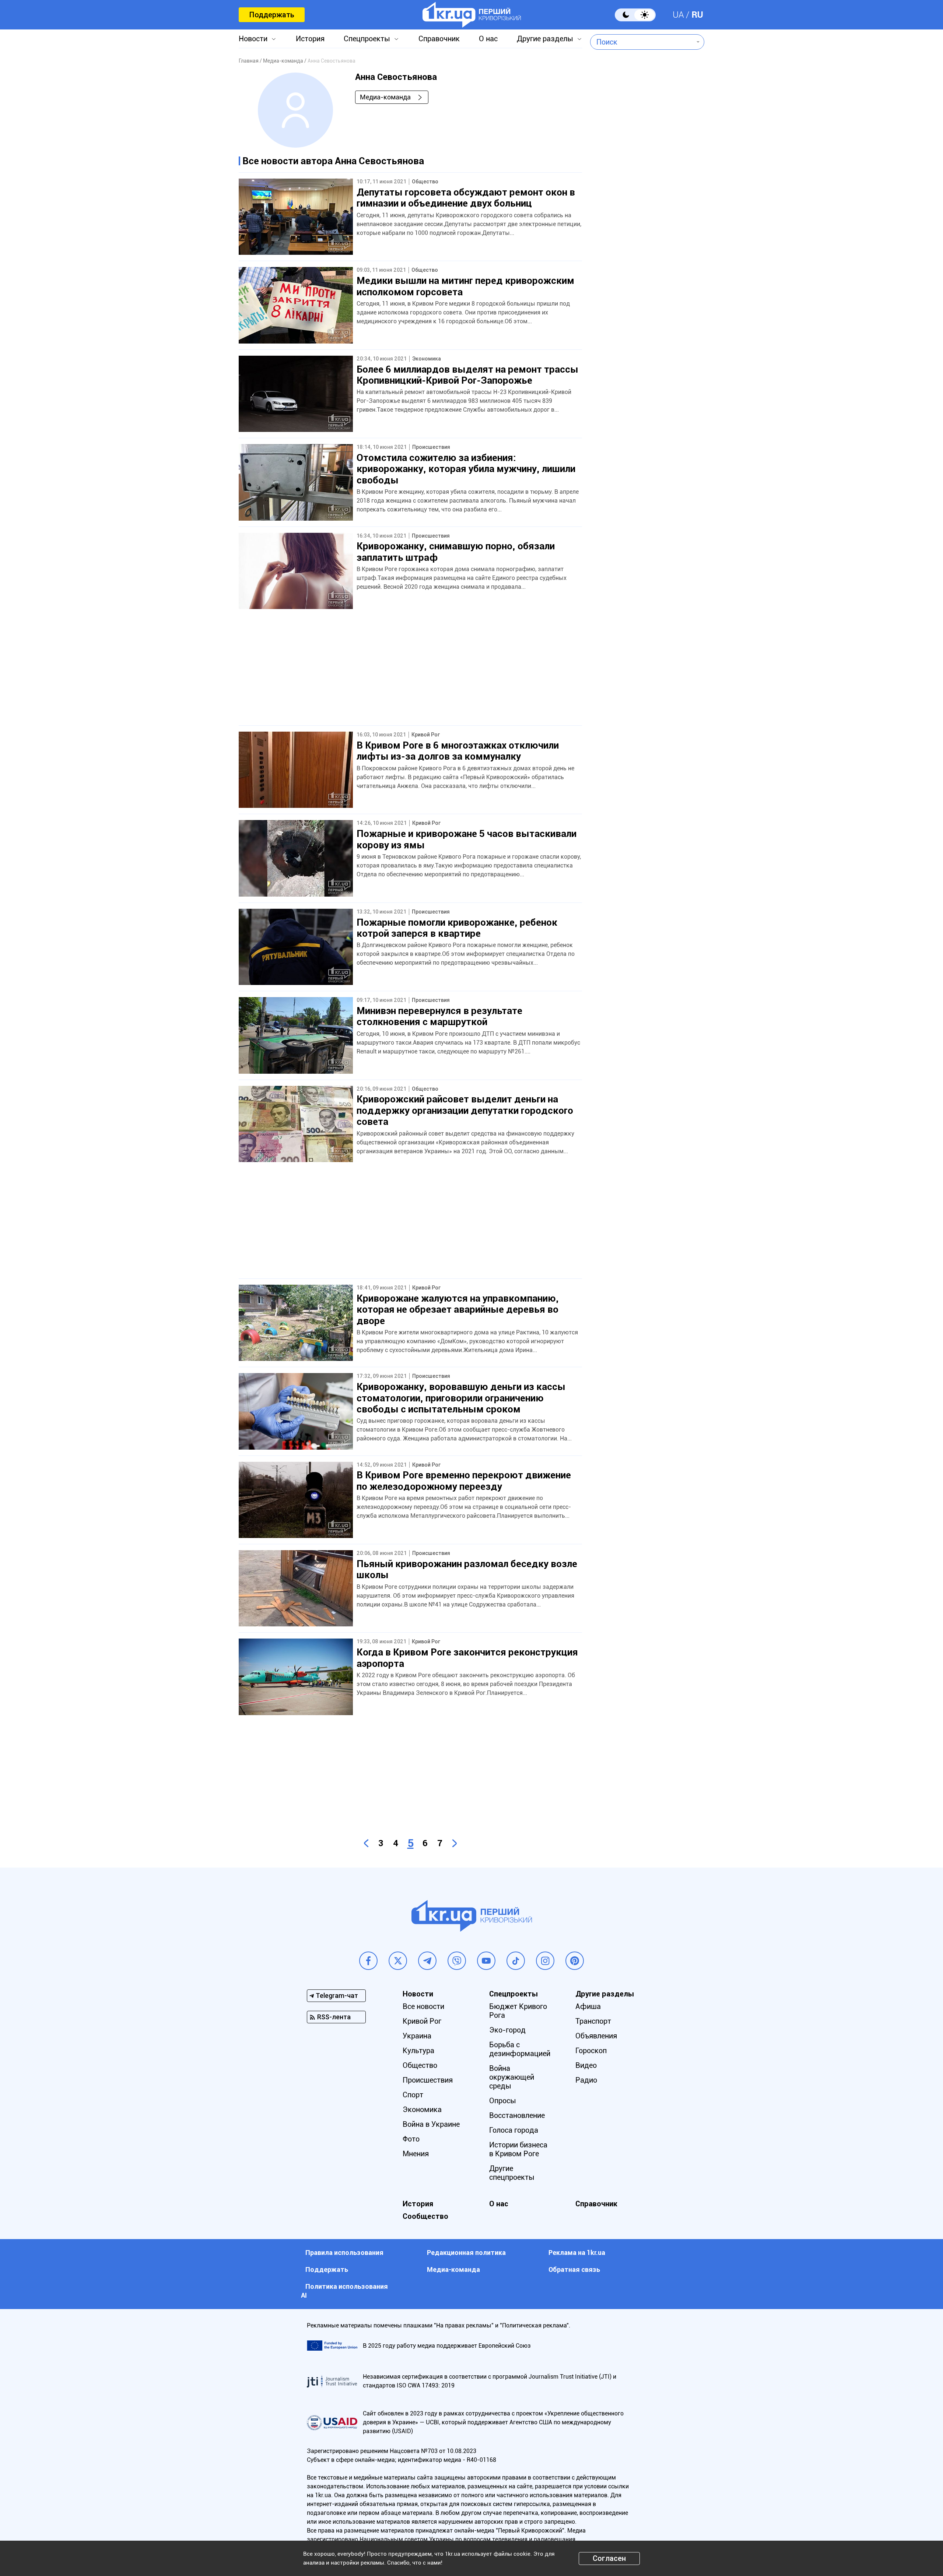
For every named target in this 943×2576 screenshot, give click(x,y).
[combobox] (642, 42)
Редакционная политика (466, 2253)
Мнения (416, 2154)
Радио (586, 2080)
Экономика (422, 2109)
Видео (586, 2065)
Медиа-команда (385, 97)
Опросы (503, 2101)
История (310, 39)
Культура (418, 2051)
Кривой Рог (422, 2021)
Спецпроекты (367, 39)
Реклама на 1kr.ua (577, 2253)
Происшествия (428, 2080)
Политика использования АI (344, 2291)
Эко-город (507, 2030)
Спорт (413, 2095)
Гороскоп (591, 2051)
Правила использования (344, 2253)
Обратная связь (574, 2269)
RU (697, 15)
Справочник (439, 39)
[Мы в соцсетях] (368, 1961)
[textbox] (642, 42)
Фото (411, 2139)
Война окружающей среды (512, 2077)
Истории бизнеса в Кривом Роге (518, 2149)
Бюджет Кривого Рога (518, 2011)
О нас (488, 39)
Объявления (596, 2036)
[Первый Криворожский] (472, 15)
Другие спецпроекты (512, 2173)
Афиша (588, 2006)
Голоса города (514, 2130)
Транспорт (593, 2021)
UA (678, 15)
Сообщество (425, 2216)
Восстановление (517, 2115)
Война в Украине (431, 2124)
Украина (417, 2036)
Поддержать (272, 15)
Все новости (423, 2006)
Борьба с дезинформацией (520, 2049)
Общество (420, 2065)
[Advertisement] (410, 674)
